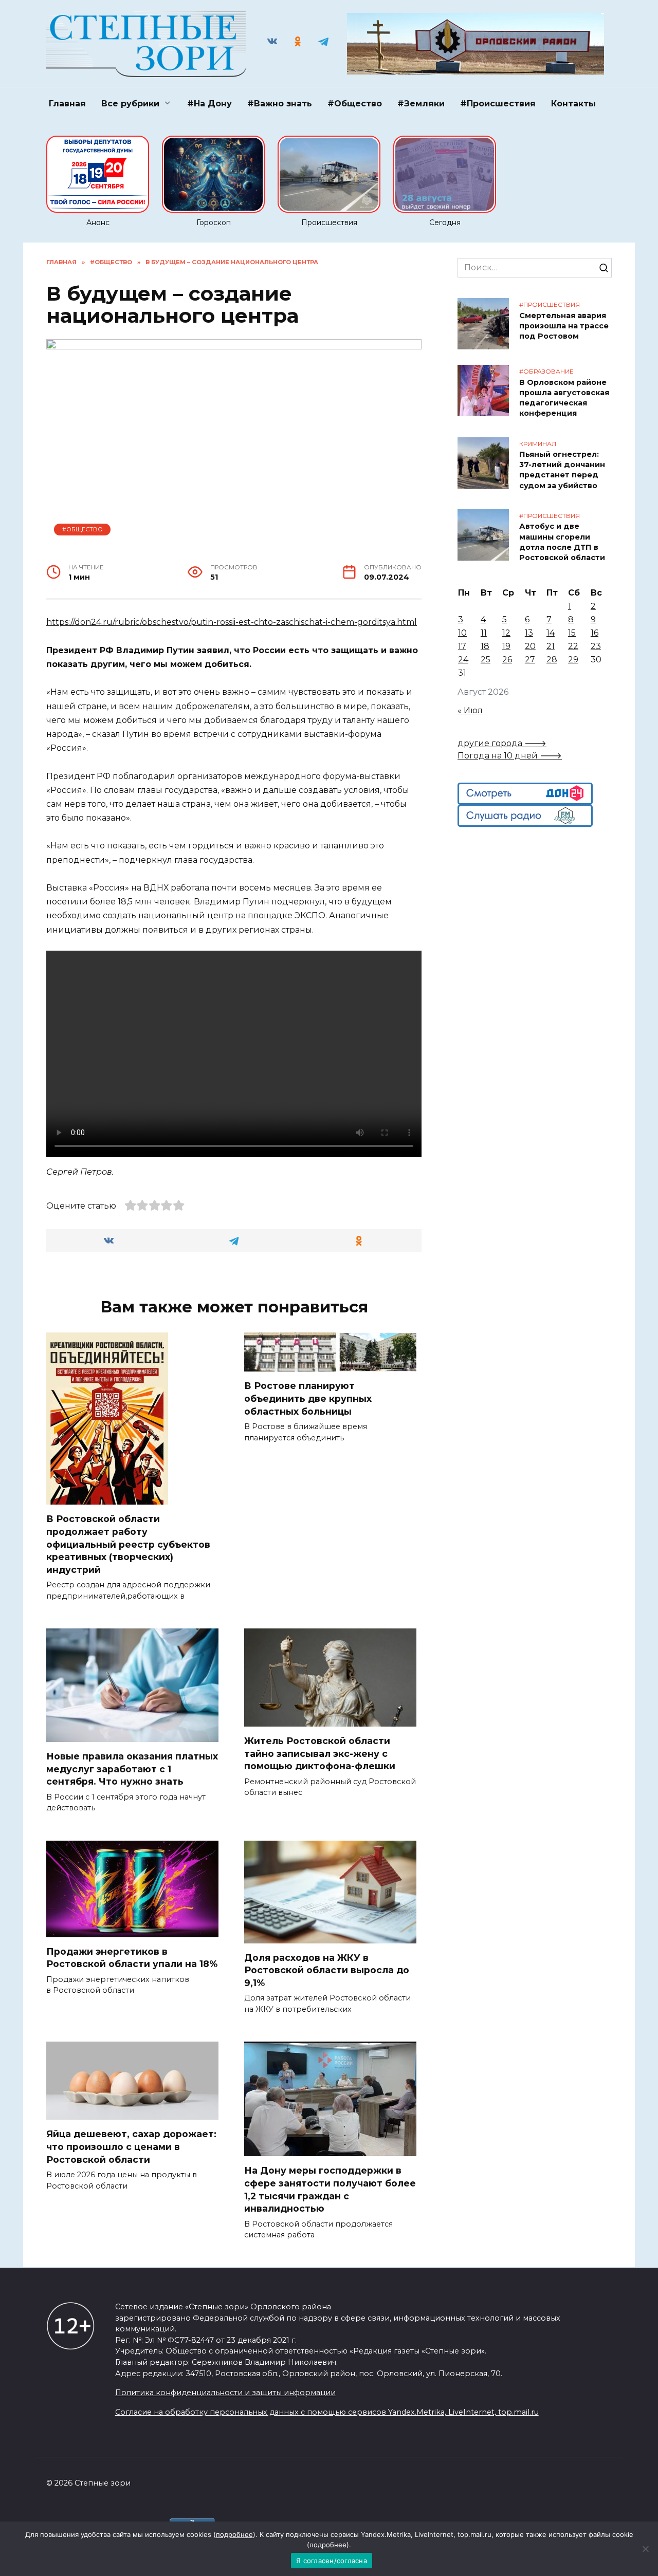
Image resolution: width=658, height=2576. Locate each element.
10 (462, 633)
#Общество (355, 104)
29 (573, 660)
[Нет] (645, 2549)
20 (530, 646)
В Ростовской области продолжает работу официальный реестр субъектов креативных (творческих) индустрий (128, 1544)
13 (529, 633)
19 (506, 646)
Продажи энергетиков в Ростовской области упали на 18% (132, 1958)
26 (507, 660)
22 (573, 646)
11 (484, 633)
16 (595, 633)
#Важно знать (280, 104)
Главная (67, 104)
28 (552, 660)
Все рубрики (130, 104)
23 (596, 646)
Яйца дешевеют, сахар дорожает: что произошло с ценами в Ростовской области (131, 2146)
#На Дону (209, 104)
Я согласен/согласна (332, 2561)
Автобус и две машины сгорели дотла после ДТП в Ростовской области (562, 542)
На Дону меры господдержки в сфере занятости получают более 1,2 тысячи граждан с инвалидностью (330, 2189)
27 (530, 660)
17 (462, 646)
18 (485, 646)
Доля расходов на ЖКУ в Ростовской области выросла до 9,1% (327, 1970)
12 (506, 633)
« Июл (470, 710)
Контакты (573, 104)
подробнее (234, 2534)
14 (551, 633)
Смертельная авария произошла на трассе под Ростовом (564, 326)
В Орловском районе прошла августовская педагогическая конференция (564, 398)
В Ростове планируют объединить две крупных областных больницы (308, 1398)
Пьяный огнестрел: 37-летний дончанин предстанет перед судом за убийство (562, 470)
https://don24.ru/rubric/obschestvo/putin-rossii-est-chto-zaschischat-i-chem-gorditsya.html (232, 622)
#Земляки (421, 104)
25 (486, 660)
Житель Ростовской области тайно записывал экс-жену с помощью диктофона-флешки (320, 1753)
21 (551, 646)
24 (463, 660)
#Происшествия (498, 104)
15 (572, 633)
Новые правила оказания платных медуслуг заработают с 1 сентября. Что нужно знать (132, 1769)
